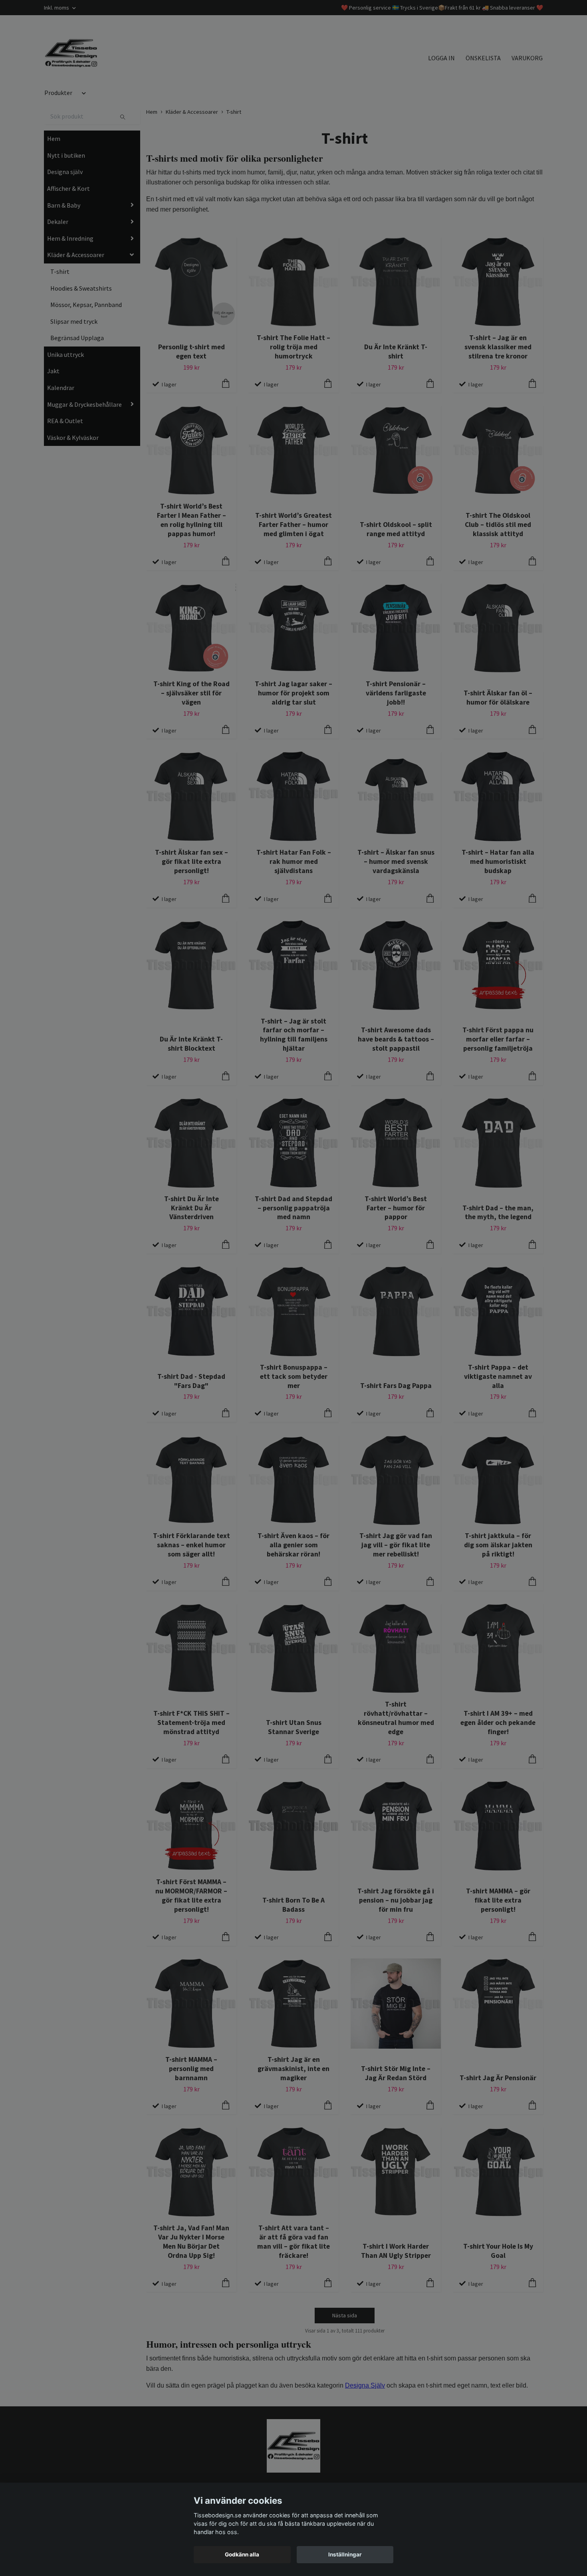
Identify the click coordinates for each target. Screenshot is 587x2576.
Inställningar (345, 2554)
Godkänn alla (242, 2554)
